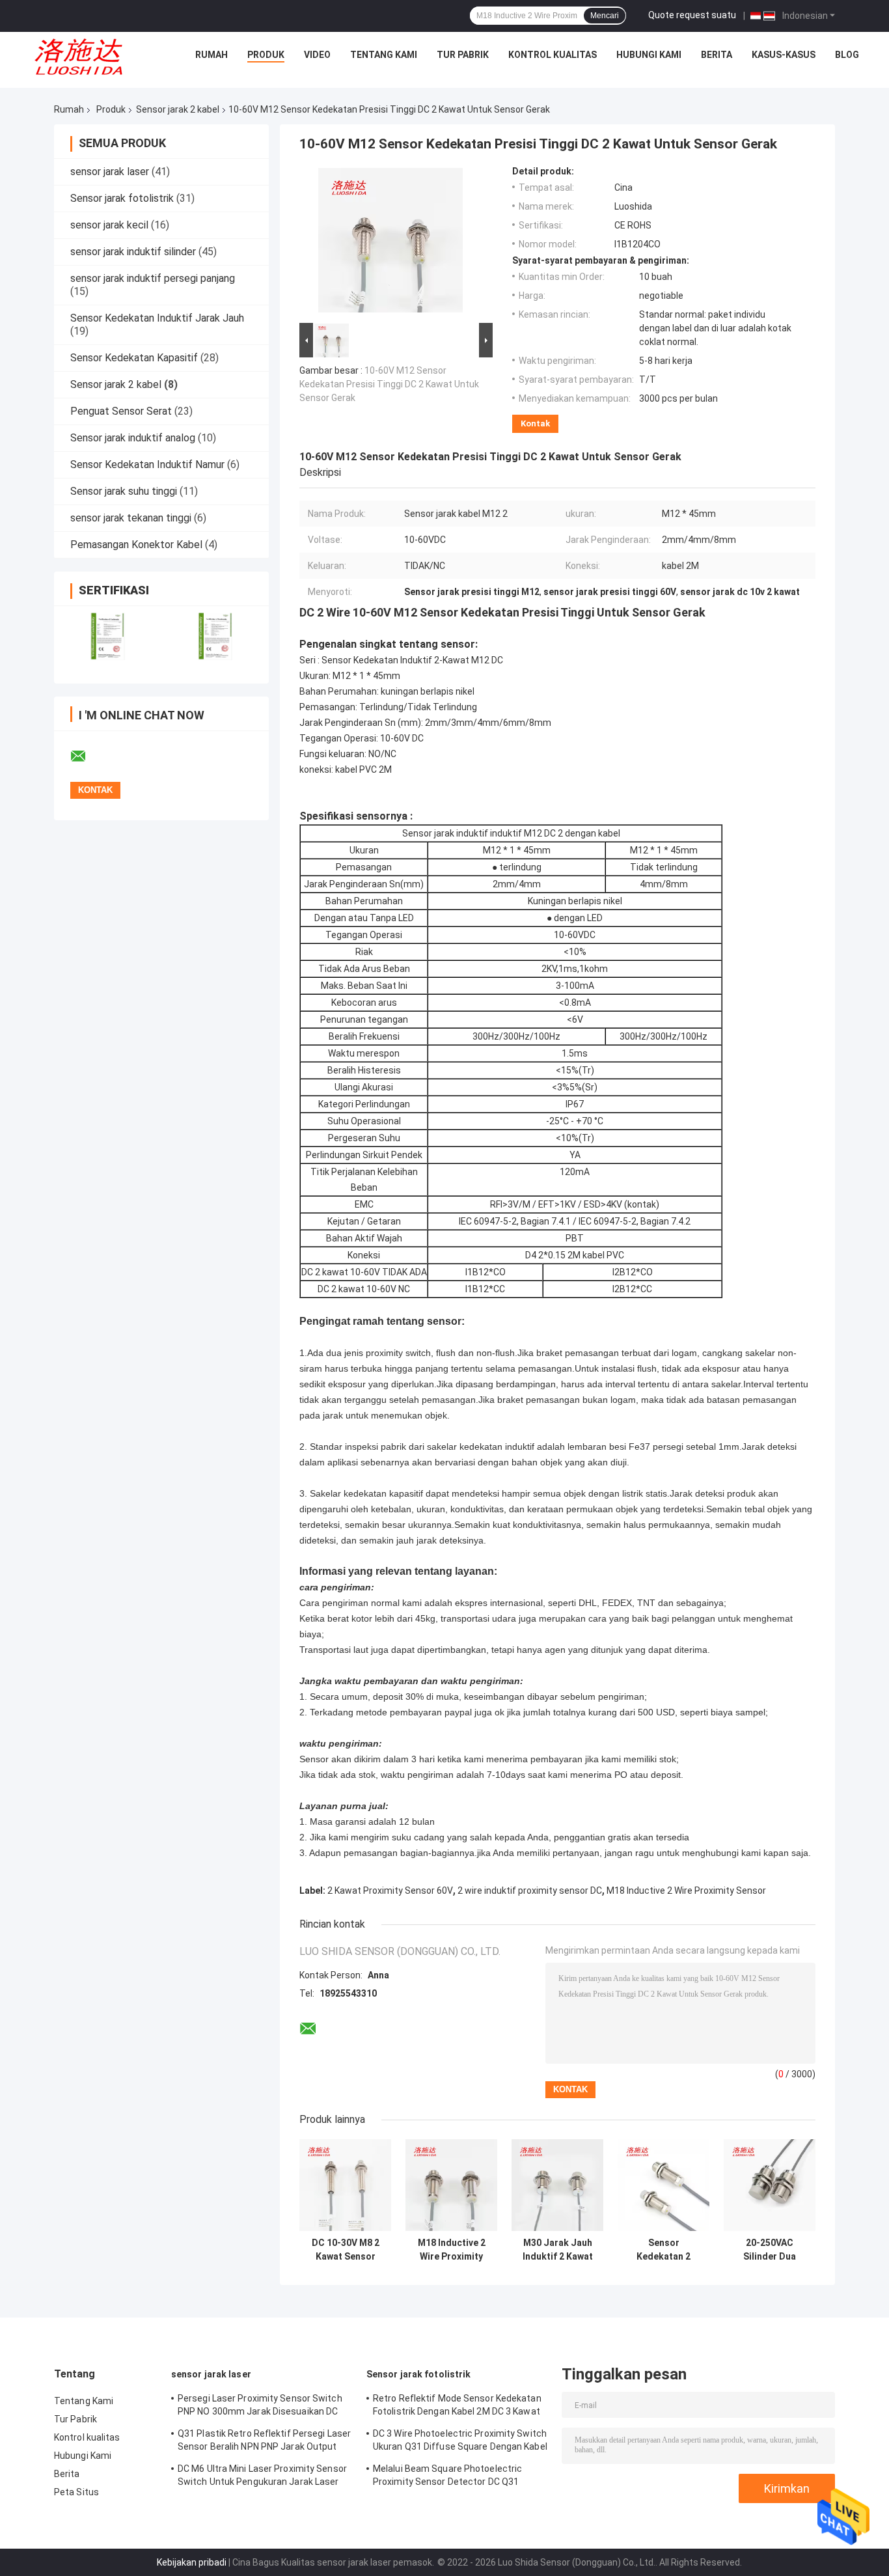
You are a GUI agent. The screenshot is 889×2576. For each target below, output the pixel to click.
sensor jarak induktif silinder (133, 252)
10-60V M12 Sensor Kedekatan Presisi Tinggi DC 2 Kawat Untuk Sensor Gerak (389, 384)
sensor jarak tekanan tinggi (131, 518)
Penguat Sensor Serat (121, 411)
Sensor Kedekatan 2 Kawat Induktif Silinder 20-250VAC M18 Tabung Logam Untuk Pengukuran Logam (663, 2250)
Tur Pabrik (463, 55)
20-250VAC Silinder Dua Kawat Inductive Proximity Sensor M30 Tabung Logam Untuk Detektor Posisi (770, 2250)
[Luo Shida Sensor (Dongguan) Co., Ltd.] (83, 58)
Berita (717, 55)
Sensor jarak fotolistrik (122, 198)
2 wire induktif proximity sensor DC (530, 1890)
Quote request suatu (692, 15)
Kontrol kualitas (553, 55)
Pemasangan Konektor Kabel (136, 545)
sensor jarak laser (110, 172)
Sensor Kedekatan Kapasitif (134, 358)
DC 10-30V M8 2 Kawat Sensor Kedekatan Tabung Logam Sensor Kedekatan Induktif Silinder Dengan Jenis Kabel (346, 2250)
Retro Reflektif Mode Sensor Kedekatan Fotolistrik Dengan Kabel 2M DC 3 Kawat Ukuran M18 (457, 2407)
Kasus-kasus (784, 55)
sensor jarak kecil (109, 225)
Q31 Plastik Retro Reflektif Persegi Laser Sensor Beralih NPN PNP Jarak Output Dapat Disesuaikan (264, 2442)
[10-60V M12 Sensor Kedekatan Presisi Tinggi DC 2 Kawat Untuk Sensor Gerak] (390, 243)
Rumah (212, 55)
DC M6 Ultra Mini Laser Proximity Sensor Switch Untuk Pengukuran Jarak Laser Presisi (262, 2477)
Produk (266, 55)
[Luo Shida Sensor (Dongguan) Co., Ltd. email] (87, 756)
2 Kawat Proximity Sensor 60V (390, 1890)
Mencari (605, 16)
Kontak (535, 423)
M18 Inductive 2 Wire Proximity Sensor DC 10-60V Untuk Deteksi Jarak (451, 2250)
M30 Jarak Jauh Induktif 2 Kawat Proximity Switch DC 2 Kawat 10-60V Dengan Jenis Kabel (557, 2250)
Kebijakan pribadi (192, 2562)
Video (317, 55)
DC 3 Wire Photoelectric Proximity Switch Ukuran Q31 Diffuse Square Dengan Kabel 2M (460, 2442)
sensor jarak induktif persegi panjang (153, 278)
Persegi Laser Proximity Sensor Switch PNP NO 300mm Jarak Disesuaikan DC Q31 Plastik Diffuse (260, 2407)
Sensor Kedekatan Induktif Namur (147, 464)
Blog (847, 55)
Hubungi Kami (649, 55)
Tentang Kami (384, 55)
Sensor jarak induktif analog (133, 438)
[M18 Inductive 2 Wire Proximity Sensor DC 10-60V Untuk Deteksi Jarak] (451, 2185)
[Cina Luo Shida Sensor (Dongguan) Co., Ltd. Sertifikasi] (108, 636)
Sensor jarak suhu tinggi (124, 491)
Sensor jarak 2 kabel (178, 109)
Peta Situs (76, 2492)
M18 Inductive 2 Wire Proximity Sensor (686, 1890)
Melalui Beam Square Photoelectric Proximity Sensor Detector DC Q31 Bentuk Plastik (447, 2477)
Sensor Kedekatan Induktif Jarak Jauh (157, 318)
